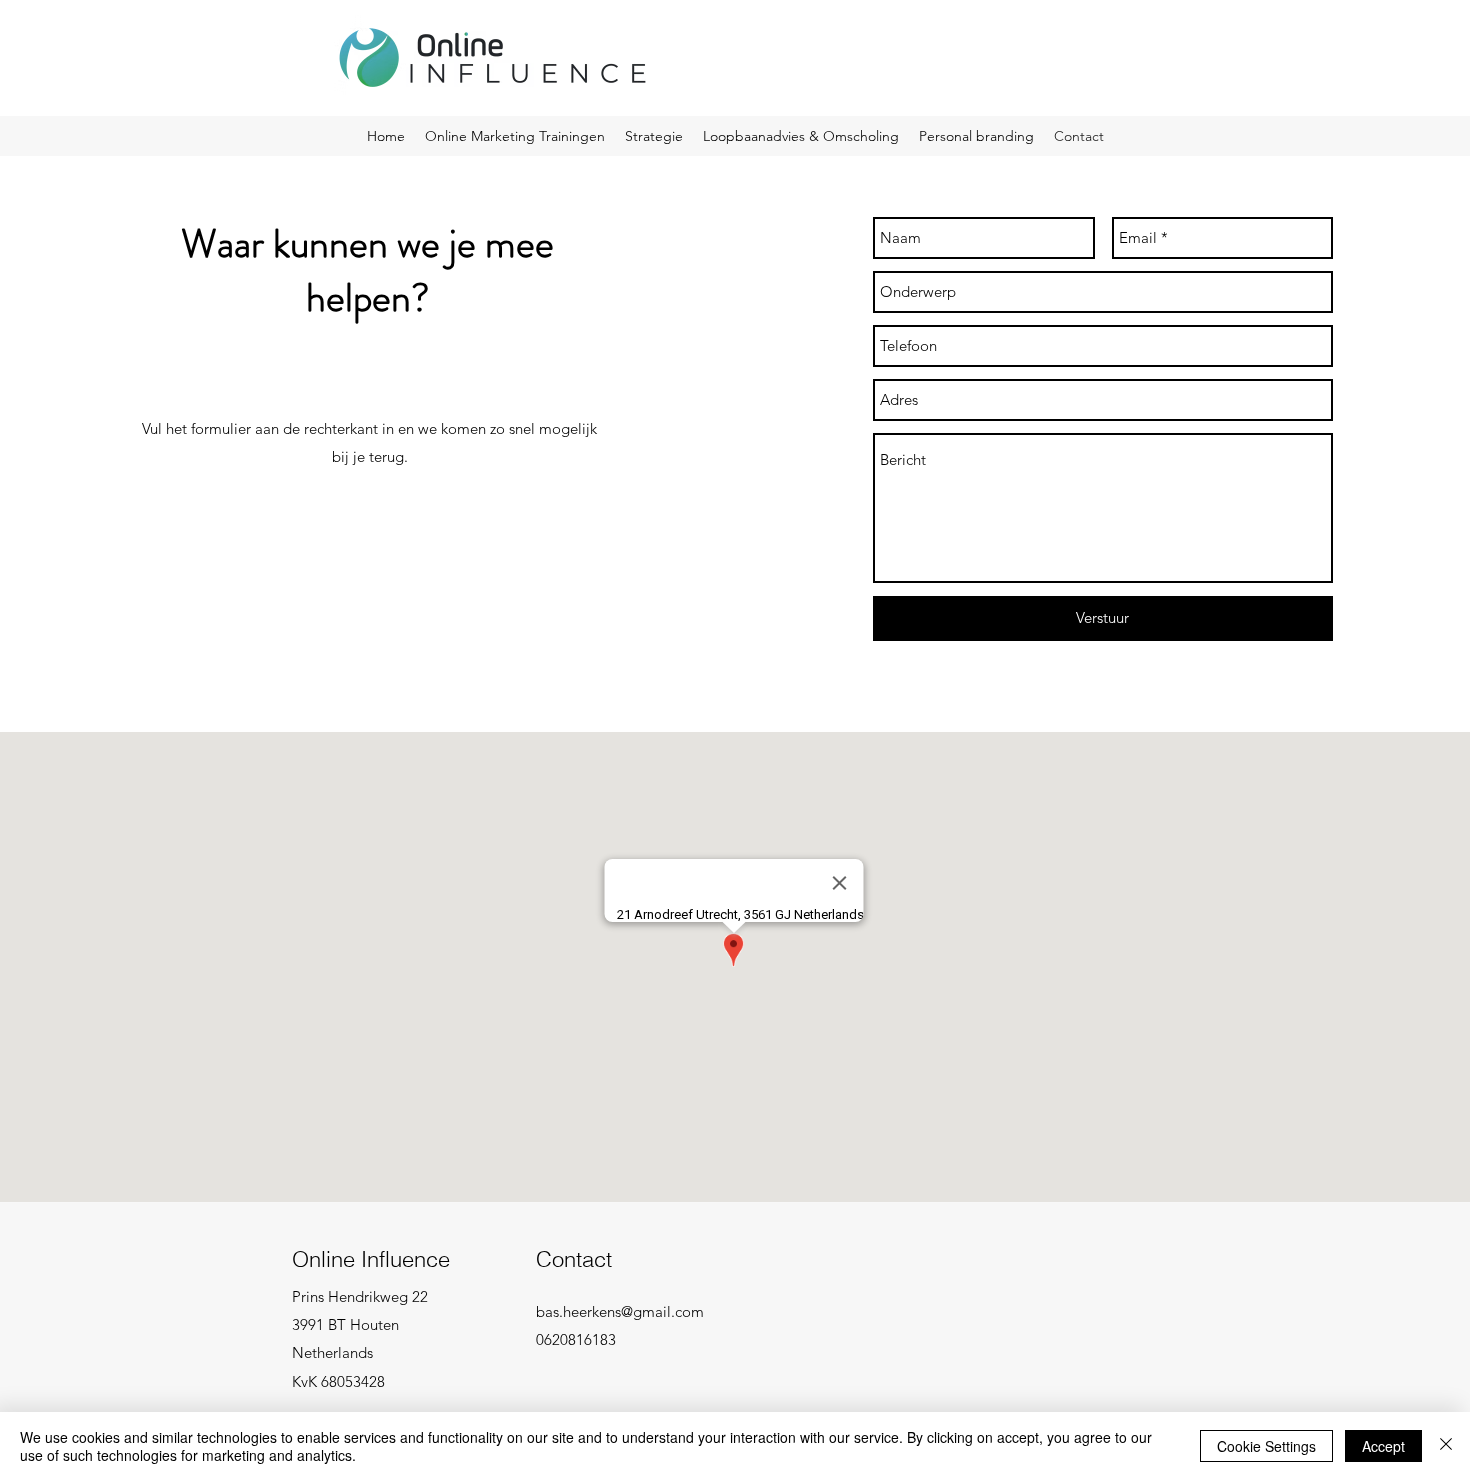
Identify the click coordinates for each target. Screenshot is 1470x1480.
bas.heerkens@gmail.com (620, 1311)
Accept (1383, 1446)
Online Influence (371, 1259)
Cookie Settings (1266, 1446)
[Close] (1446, 1446)
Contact (574, 1259)
